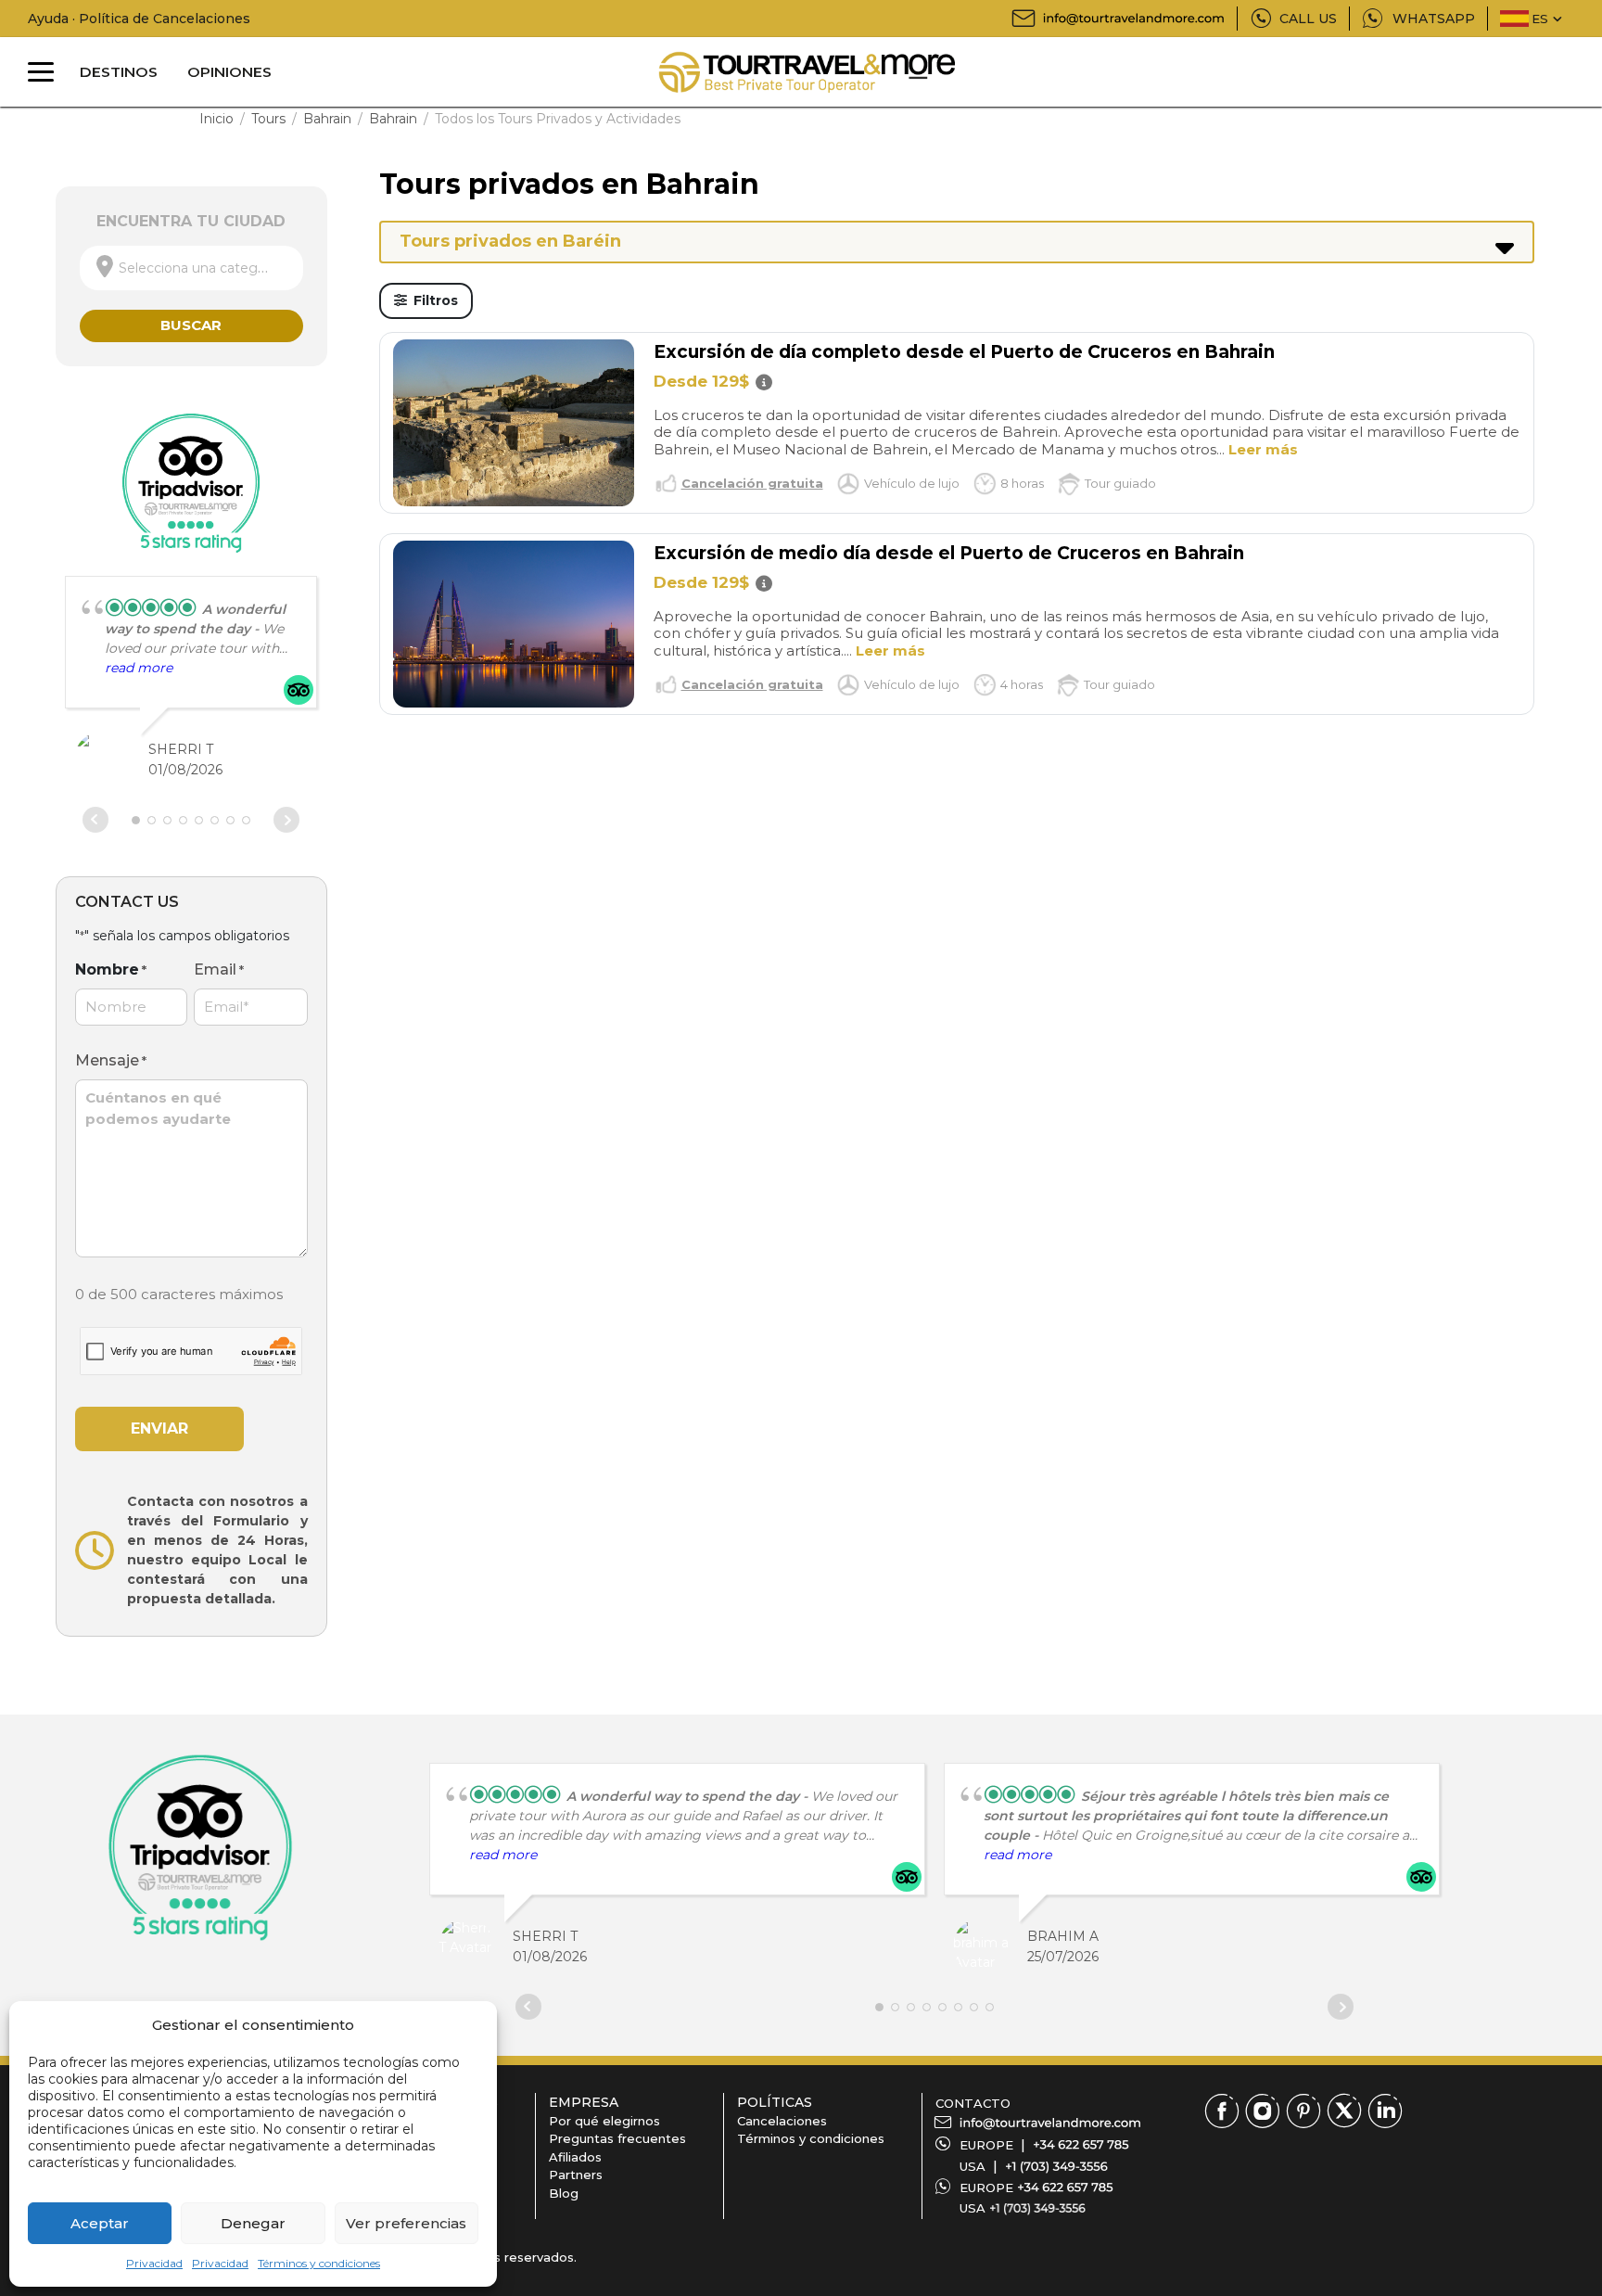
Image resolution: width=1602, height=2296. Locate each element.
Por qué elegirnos (604, 2121)
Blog (564, 2193)
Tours (268, 119)
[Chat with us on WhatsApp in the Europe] (1065, 2188)
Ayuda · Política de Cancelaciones (139, 19)
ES (1540, 19)
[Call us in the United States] (1056, 2166)
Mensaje (111, 1060)
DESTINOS (119, 72)
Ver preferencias (406, 2223)
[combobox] (191, 268)
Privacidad (154, 2263)
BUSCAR (191, 325)
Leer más (1263, 449)
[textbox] (191, 268)
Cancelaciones (782, 2121)
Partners (576, 2175)
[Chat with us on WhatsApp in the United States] (1037, 2208)
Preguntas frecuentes (617, 2138)
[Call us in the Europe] (1081, 2145)
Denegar (253, 2223)
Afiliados (575, 2157)
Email (219, 969)
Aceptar (100, 2223)
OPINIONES (229, 72)
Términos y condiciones (319, 2263)
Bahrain (327, 119)
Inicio (216, 119)
